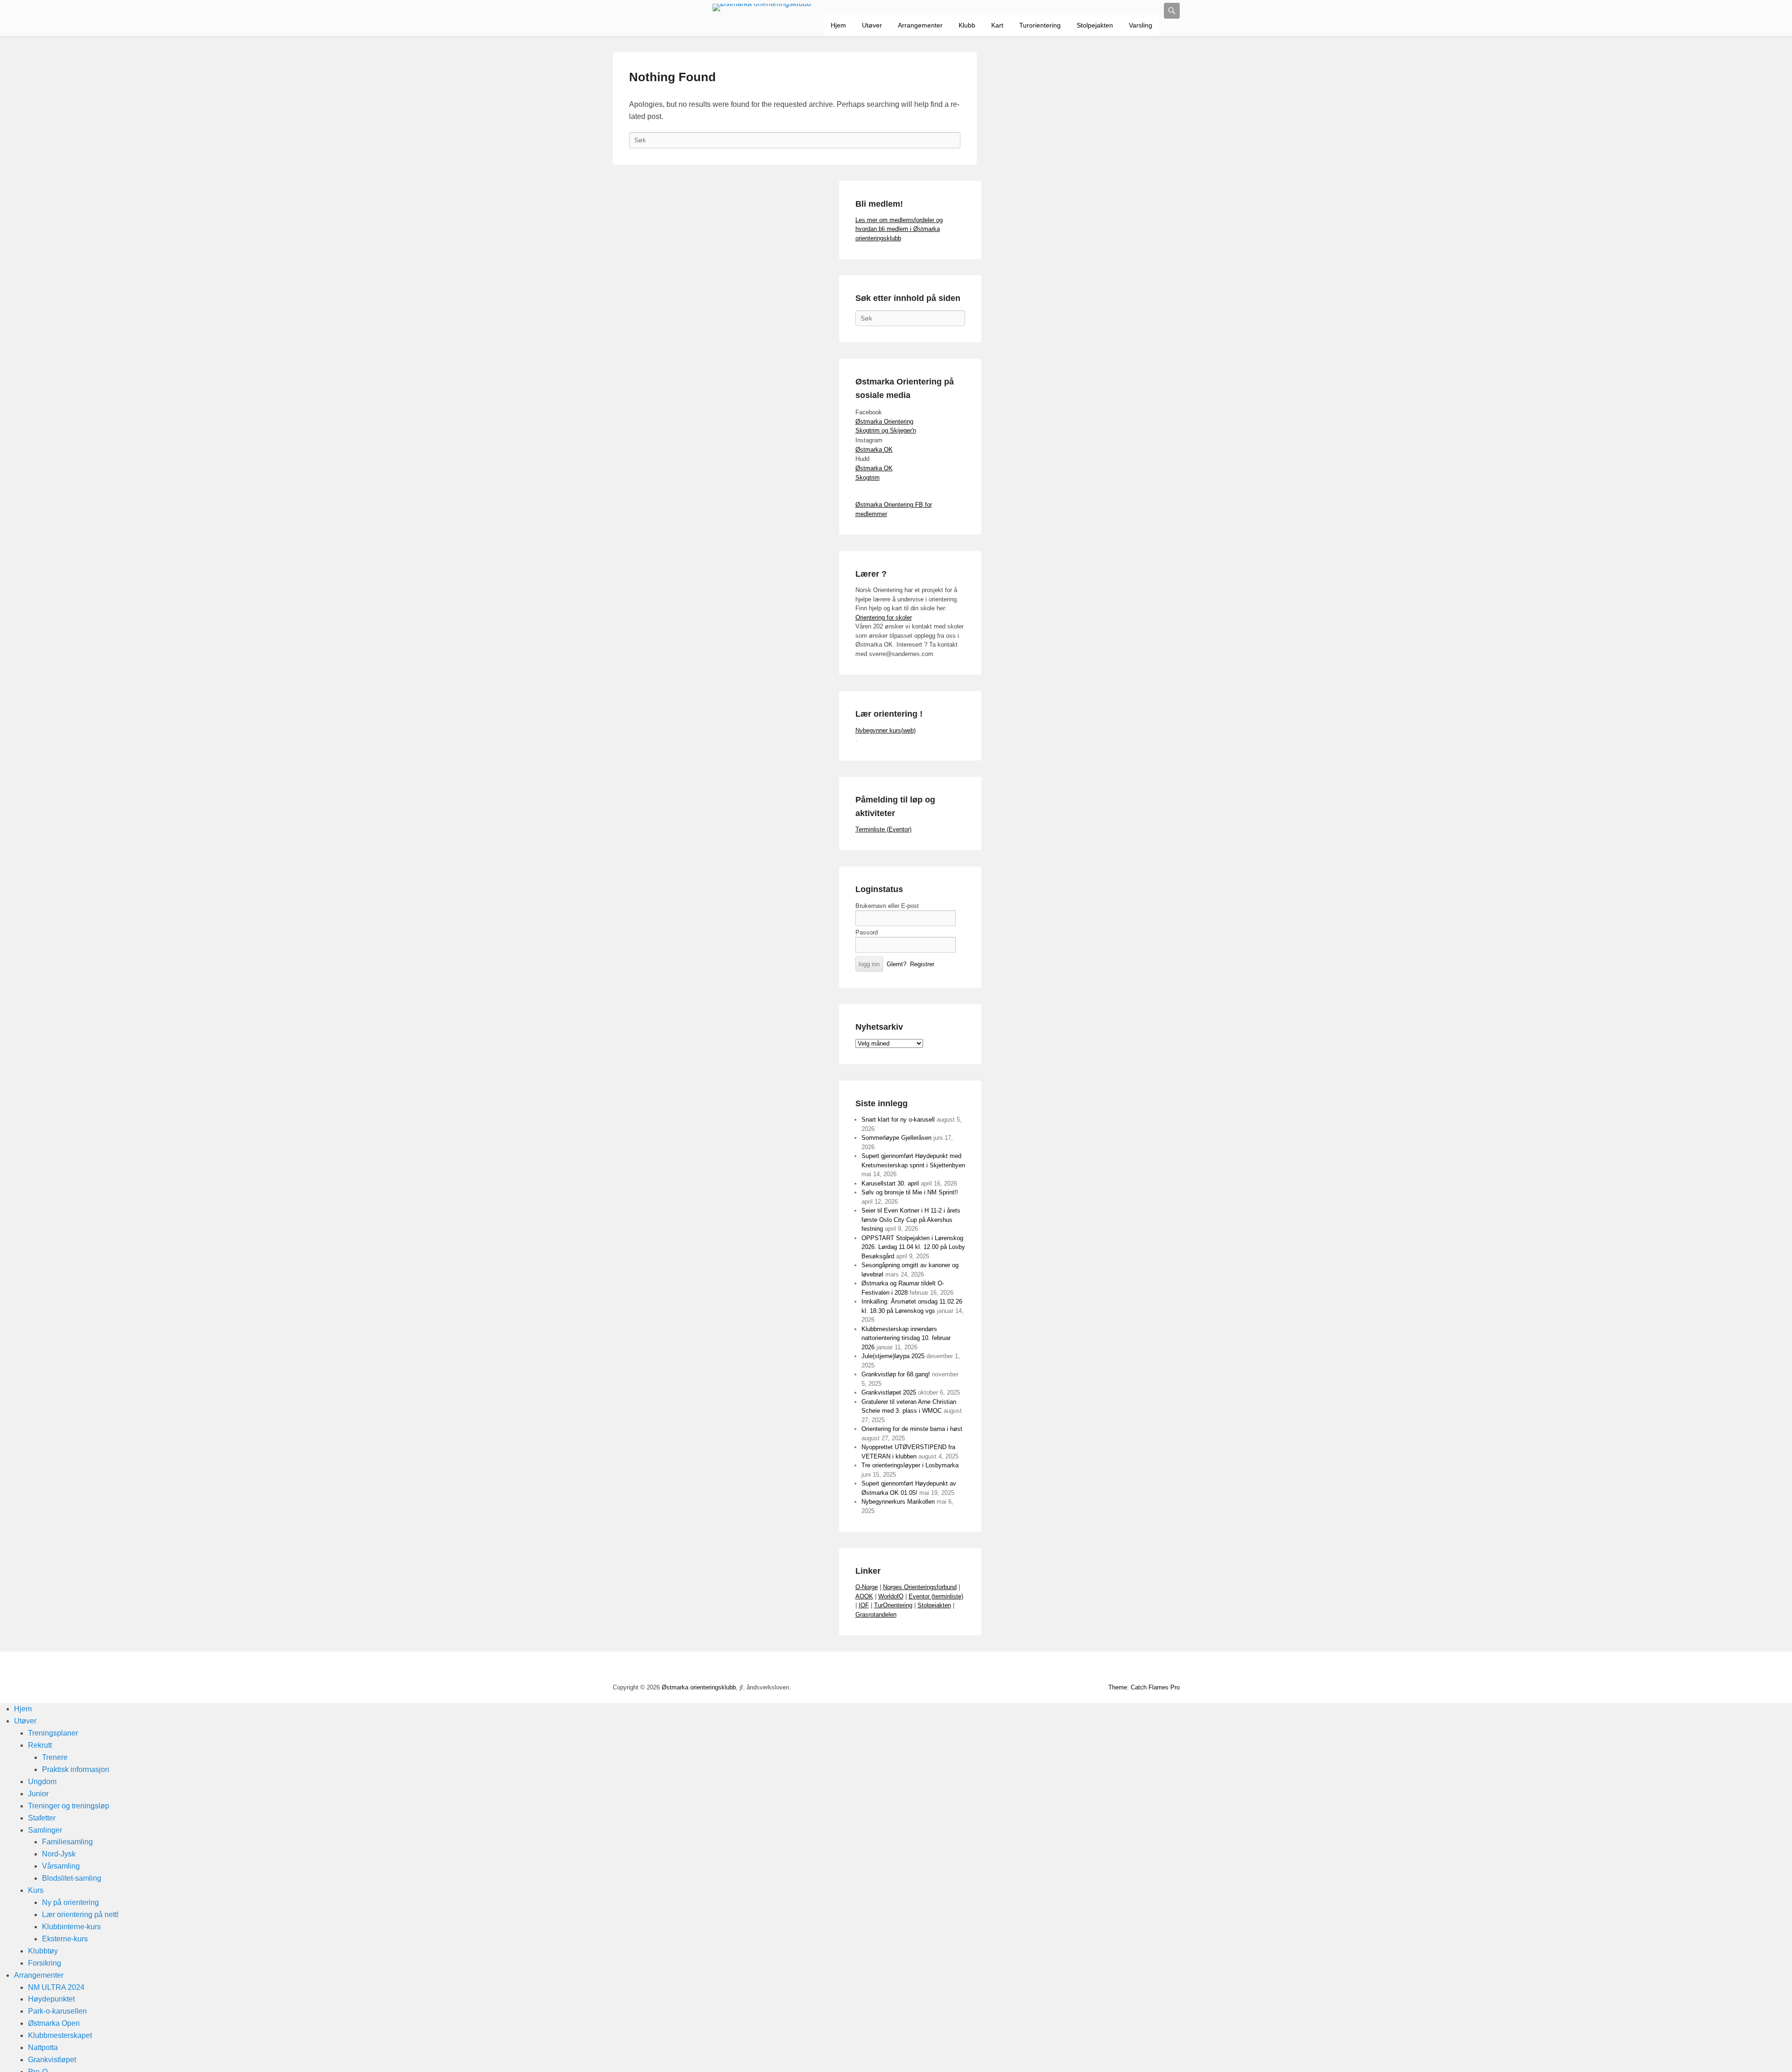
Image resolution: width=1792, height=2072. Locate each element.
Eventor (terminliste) (936, 1596)
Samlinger (45, 1830)
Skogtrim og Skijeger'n (886, 430)
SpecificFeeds (1172, 1669)
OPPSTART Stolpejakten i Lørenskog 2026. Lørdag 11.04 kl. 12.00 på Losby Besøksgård (913, 1247)
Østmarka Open (54, 2023)
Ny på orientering (70, 1902)
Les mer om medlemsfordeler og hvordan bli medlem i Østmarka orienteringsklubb (899, 229)
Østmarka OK (874, 450)
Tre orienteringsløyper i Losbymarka (910, 1465)
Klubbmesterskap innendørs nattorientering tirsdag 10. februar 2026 (906, 1338)
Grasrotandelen (876, 1615)
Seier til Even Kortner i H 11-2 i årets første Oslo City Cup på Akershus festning (911, 1220)
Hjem (838, 25)
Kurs (36, 1890)
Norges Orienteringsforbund (920, 1587)
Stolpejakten (1095, 25)
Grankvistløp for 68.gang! (896, 1374)
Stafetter (42, 1818)
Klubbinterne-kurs (71, 1927)
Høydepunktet (51, 1999)
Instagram (1131, 1669)
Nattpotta (43, 2048)
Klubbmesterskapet (60, 2035)
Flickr (1110, 1669)
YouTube (1090, 1669)
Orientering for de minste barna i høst (912, 1429)
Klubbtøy (43, 1951)
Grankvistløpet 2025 (889, 1392)
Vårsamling (61, 1866)
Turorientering (1040, 25)
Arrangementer (920, 25)
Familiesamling (67, 1842)
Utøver (872, 25)
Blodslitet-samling (72, 1878)
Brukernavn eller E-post (887, 906)
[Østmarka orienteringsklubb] (762, 7)
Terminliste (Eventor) (883, 829)
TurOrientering (893, 1605)
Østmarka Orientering (884, 422)
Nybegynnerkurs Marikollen (898, 1502)
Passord (867, 932)
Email (1151, 1669)
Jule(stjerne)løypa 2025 (893, 1356)
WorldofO (891, 1596)
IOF (864, 1605)
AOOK (864, 1596)
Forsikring (45, 1963)
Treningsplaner (53, 1733)
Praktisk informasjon (76, 1769)
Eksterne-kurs (65, 1939)
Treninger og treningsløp (69, 1806)
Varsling (1141, 25)
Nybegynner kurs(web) (885, 730)
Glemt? (896, 964)
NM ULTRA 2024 (56, 1987)
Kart (997, 25)
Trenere (55, 1757)
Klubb (967, 25)
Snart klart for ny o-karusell (898, 1120)
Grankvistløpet (52, 2060)
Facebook (1069, 1669)
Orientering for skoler (884, 617)
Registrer (922, 964)
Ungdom (42, 1782)
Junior (38, 1794)
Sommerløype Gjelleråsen (896, 1138)
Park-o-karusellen (57, 2011)
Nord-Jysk (59, 1854)
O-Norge (867, 1587)
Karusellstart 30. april (890, 1183)
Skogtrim (868, 478)
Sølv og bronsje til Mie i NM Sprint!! (910, 1192)
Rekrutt (40, 1745)
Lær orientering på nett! (80, 1915)
